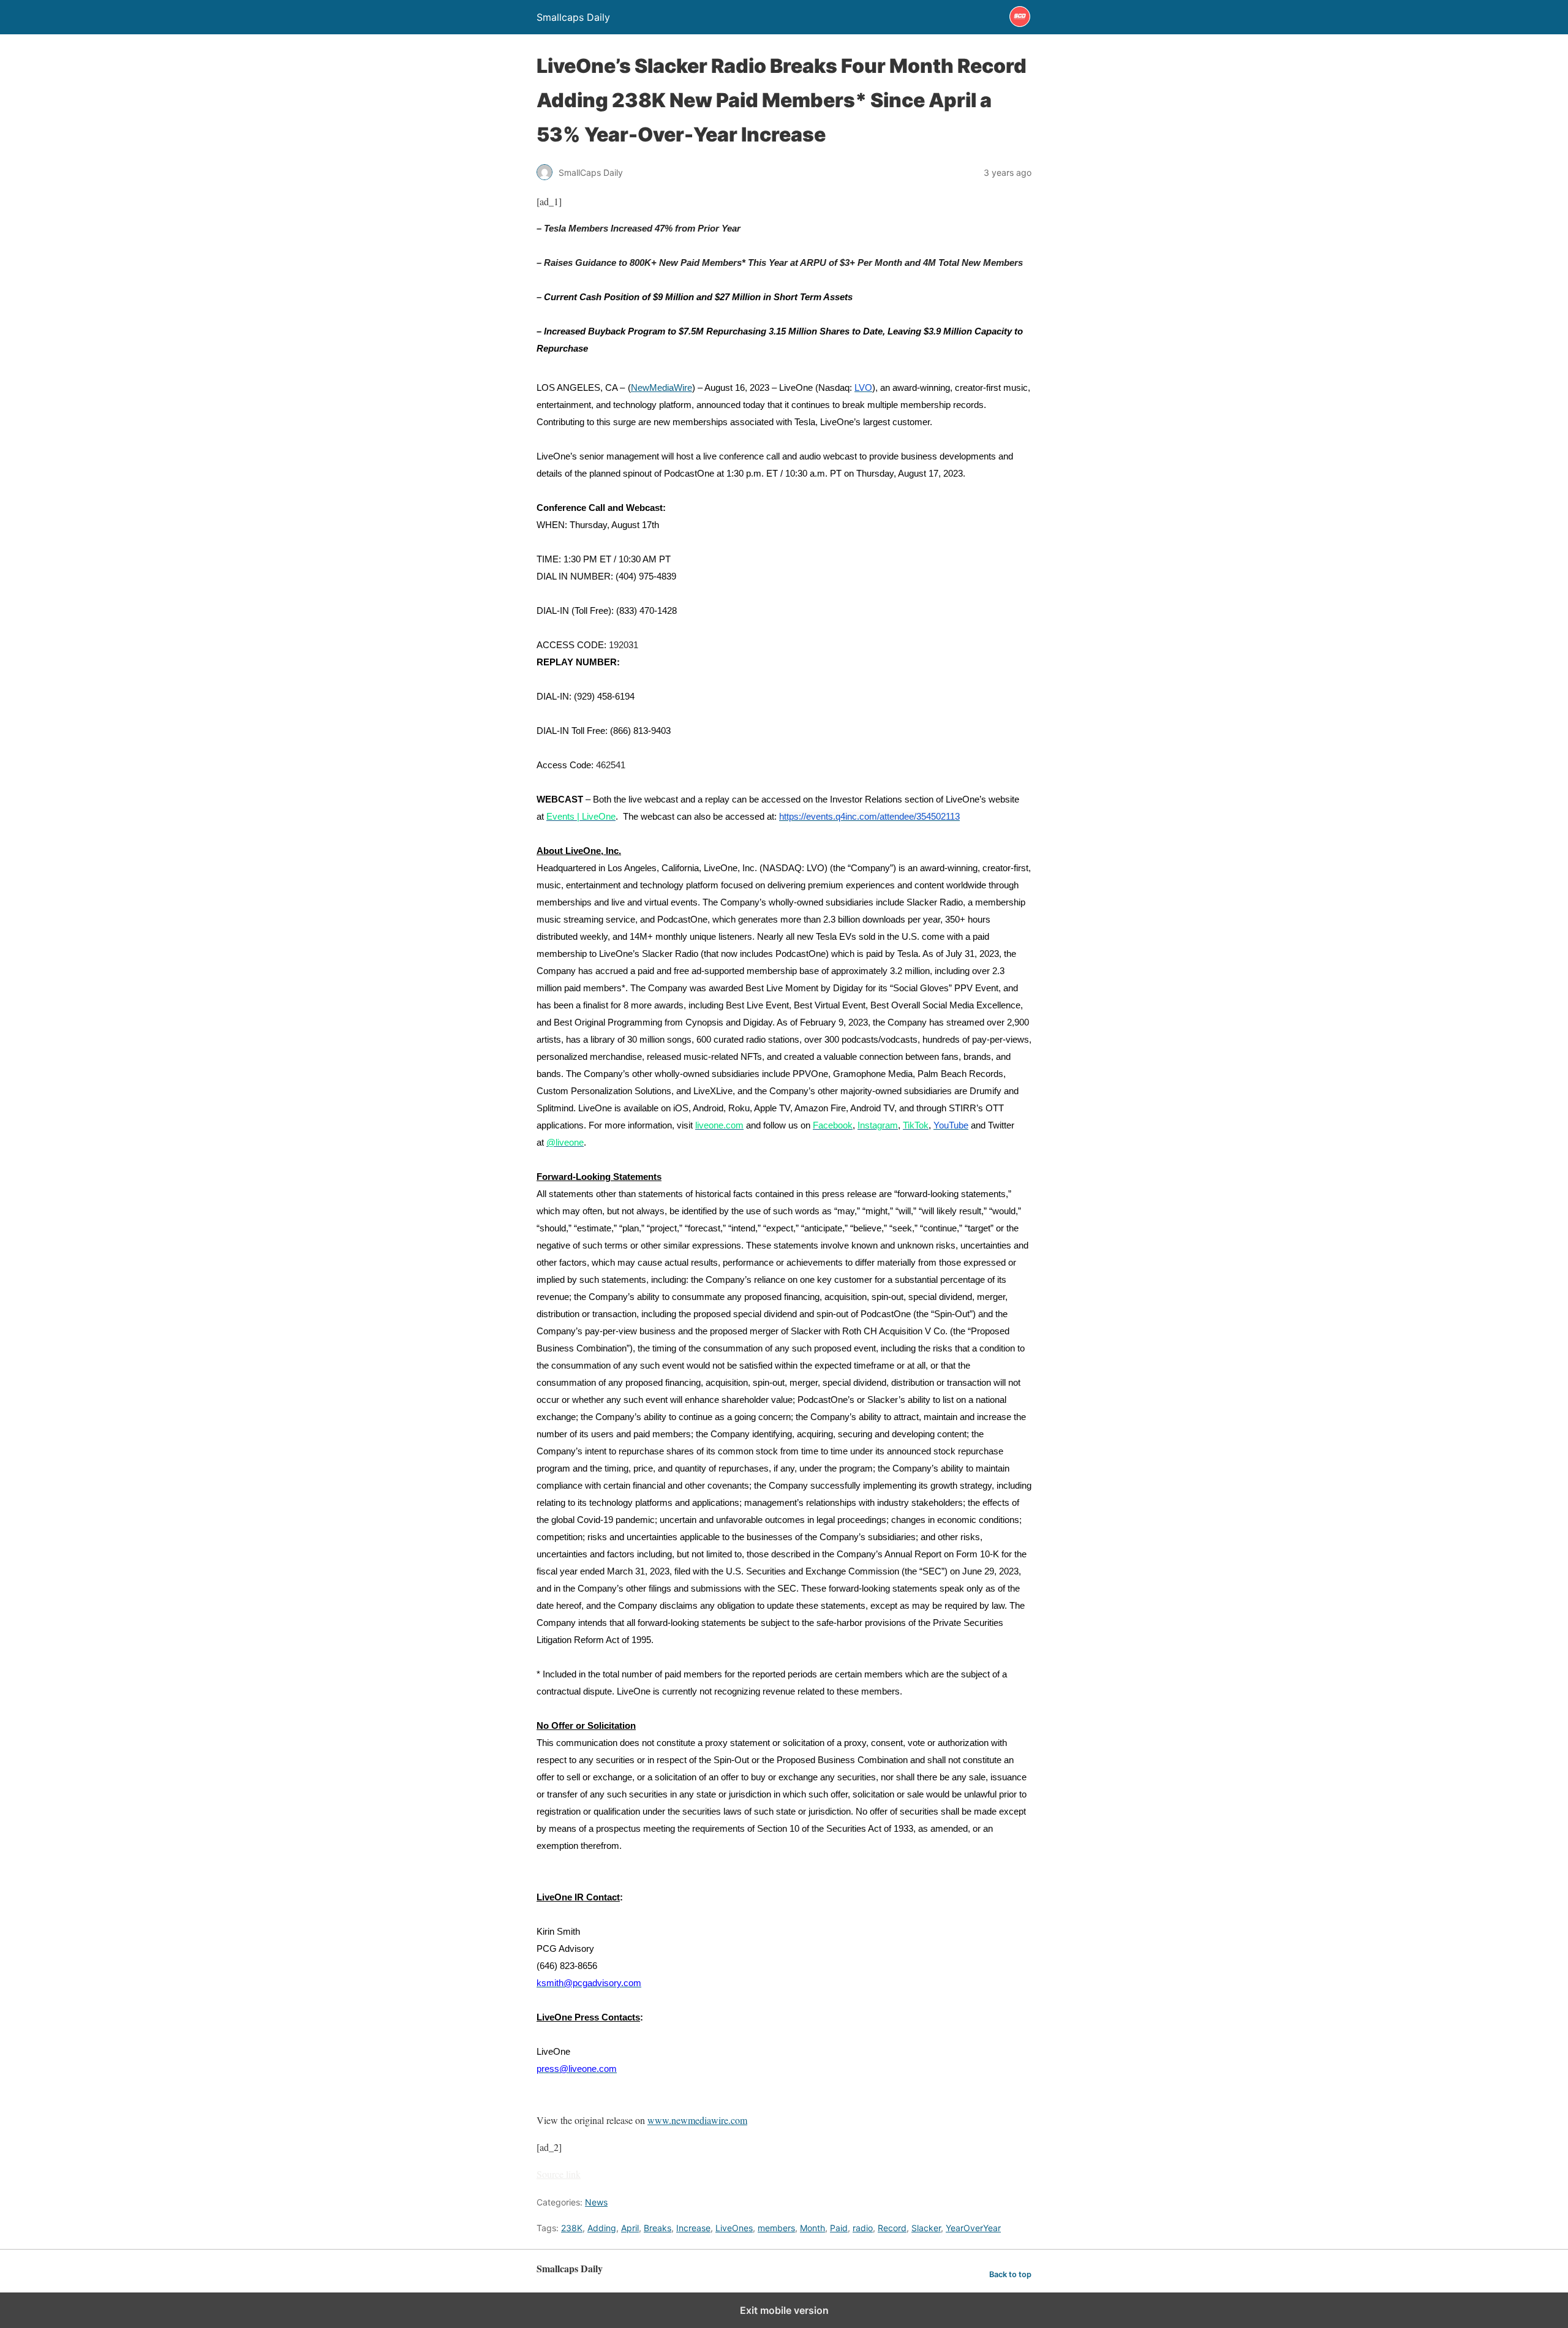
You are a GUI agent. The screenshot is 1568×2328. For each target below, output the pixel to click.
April (630, 2228)
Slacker (926, 2228)
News (596, 2202)
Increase (693, 2228)
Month (812, 2228)
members (776, 2228)
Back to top (1010, 2274)
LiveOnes (734, 2228)
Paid (839, 2228)
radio (863, 2228)
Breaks (658, 2228)
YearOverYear (973, 2228)
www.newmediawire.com (697, 2120)
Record (892, 2228)
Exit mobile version (784, 2310)
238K (572, 2228)
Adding (602, 2228)
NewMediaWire (661, 388)
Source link (559, 2174)
